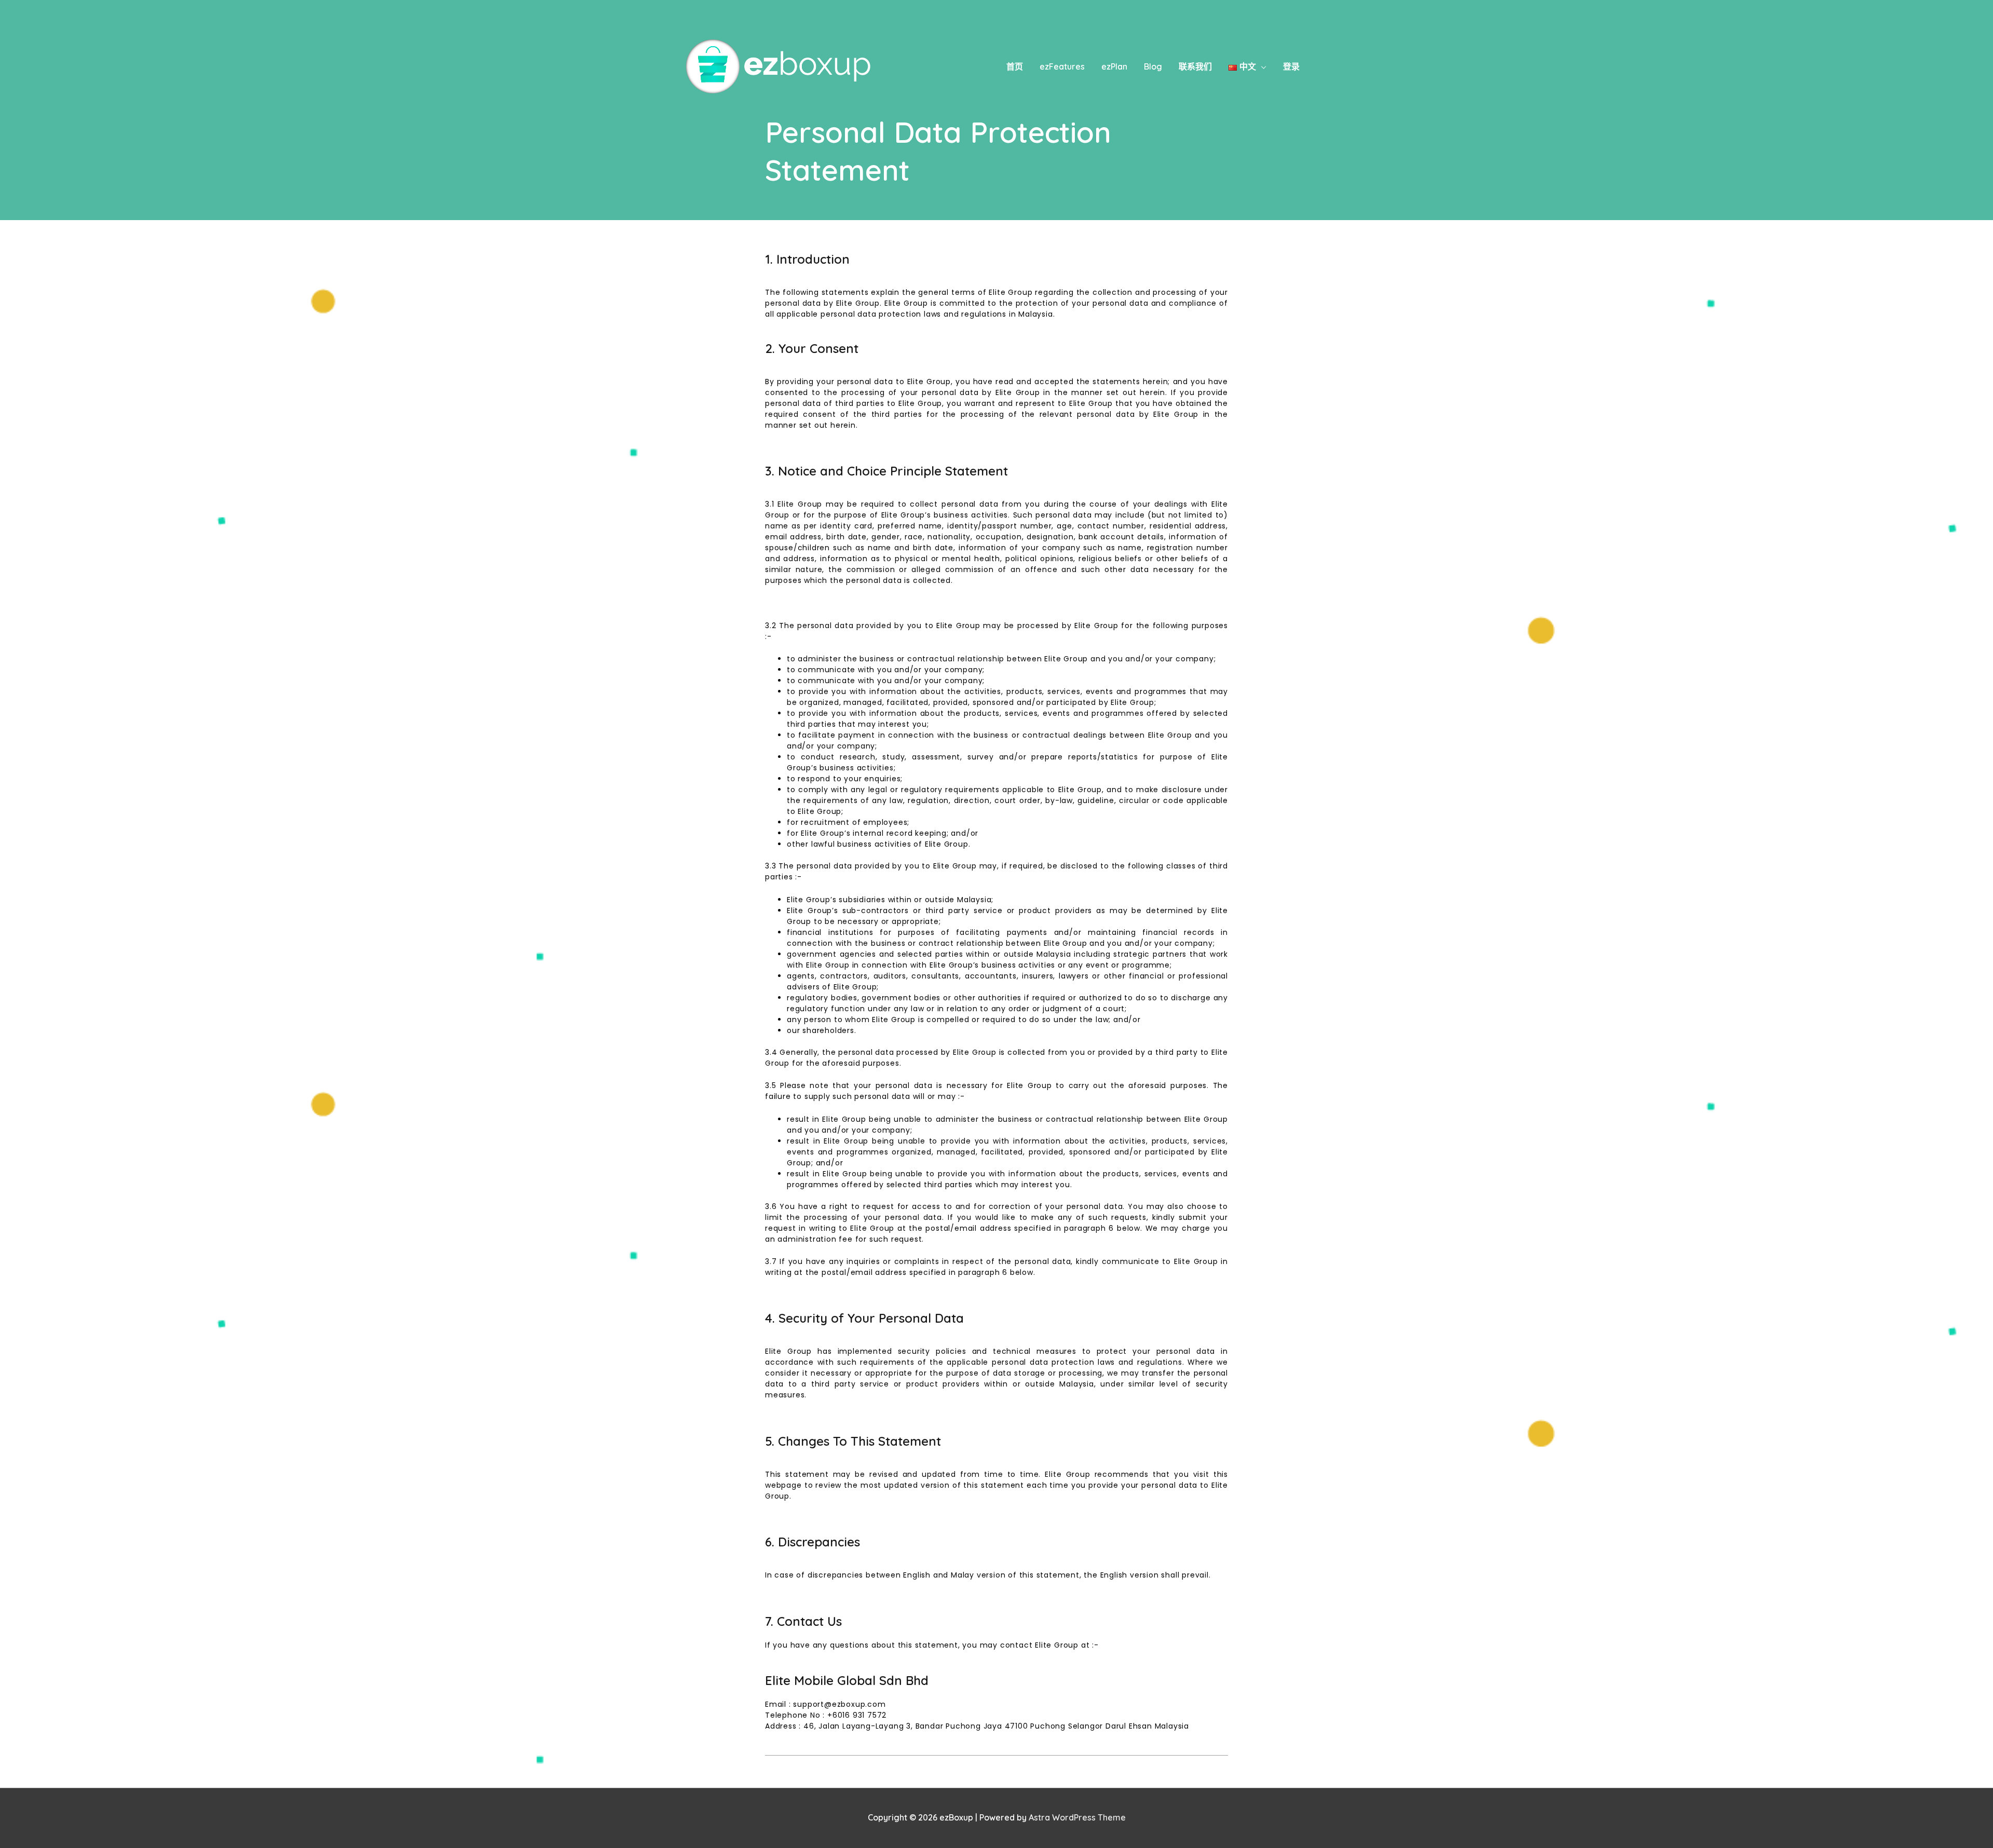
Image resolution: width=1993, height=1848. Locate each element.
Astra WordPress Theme (1077, 1817)
